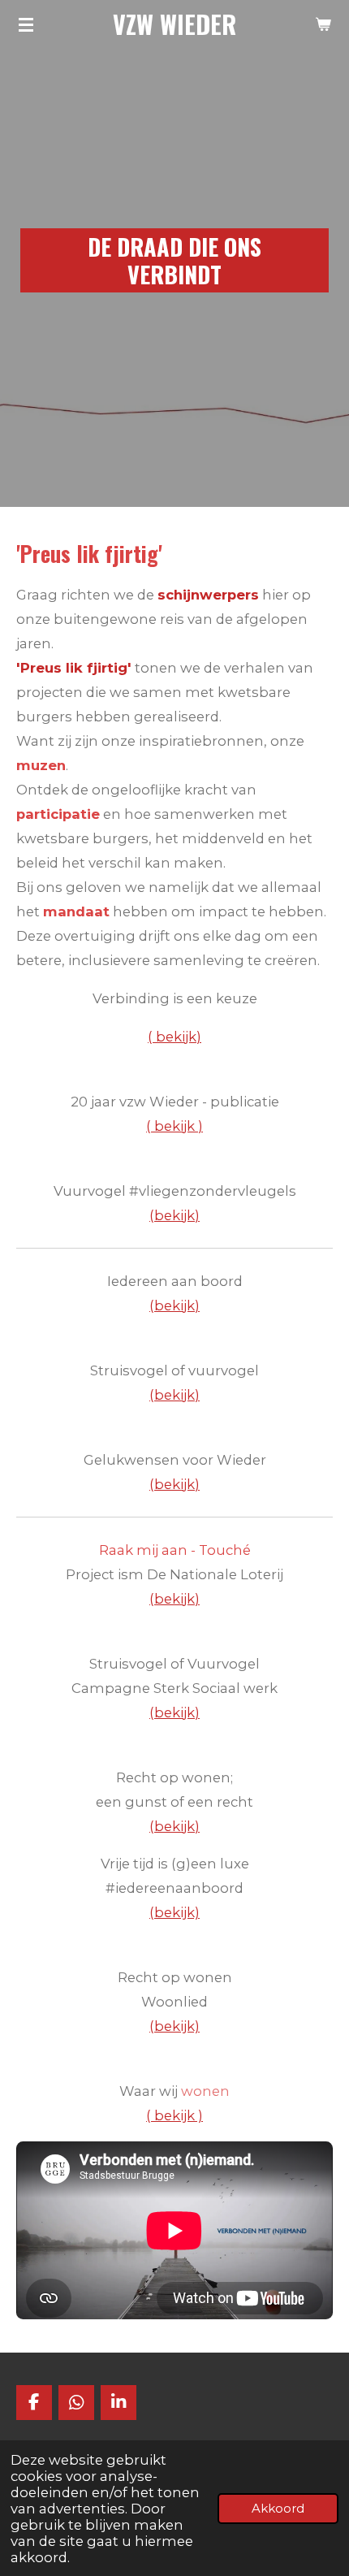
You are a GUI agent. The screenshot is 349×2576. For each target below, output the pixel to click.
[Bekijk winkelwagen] (323, 24)
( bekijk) (174, 1037)
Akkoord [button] (278, 2508)
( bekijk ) (174, 1126)
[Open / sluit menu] (26, 24)
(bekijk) (174, 1305)
